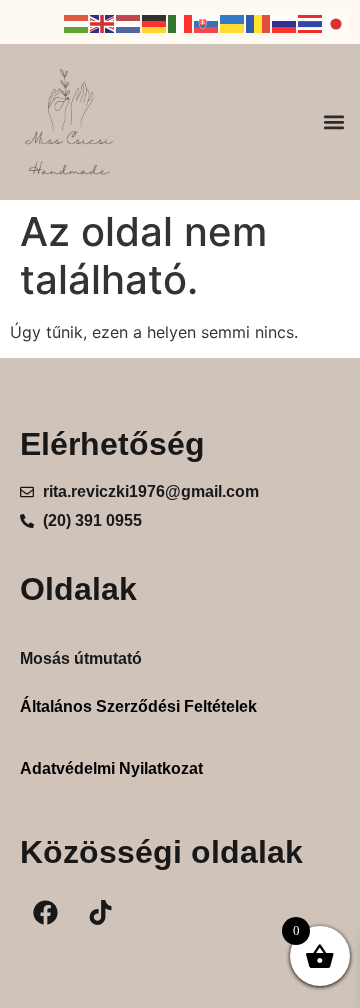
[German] (155, 22)
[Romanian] (259, 22)
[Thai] (311, 22)
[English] (103, 22)
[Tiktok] (100, 913)
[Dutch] (129, 22)
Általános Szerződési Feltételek (138, 706)
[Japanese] (337, 22)
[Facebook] (45, 913)
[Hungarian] (77, 22)
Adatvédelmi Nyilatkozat (111, 768)
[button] (333, 121)
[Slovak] (207, 22)
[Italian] (181, 22)
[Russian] (285, 22)
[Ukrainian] (233, 22)
